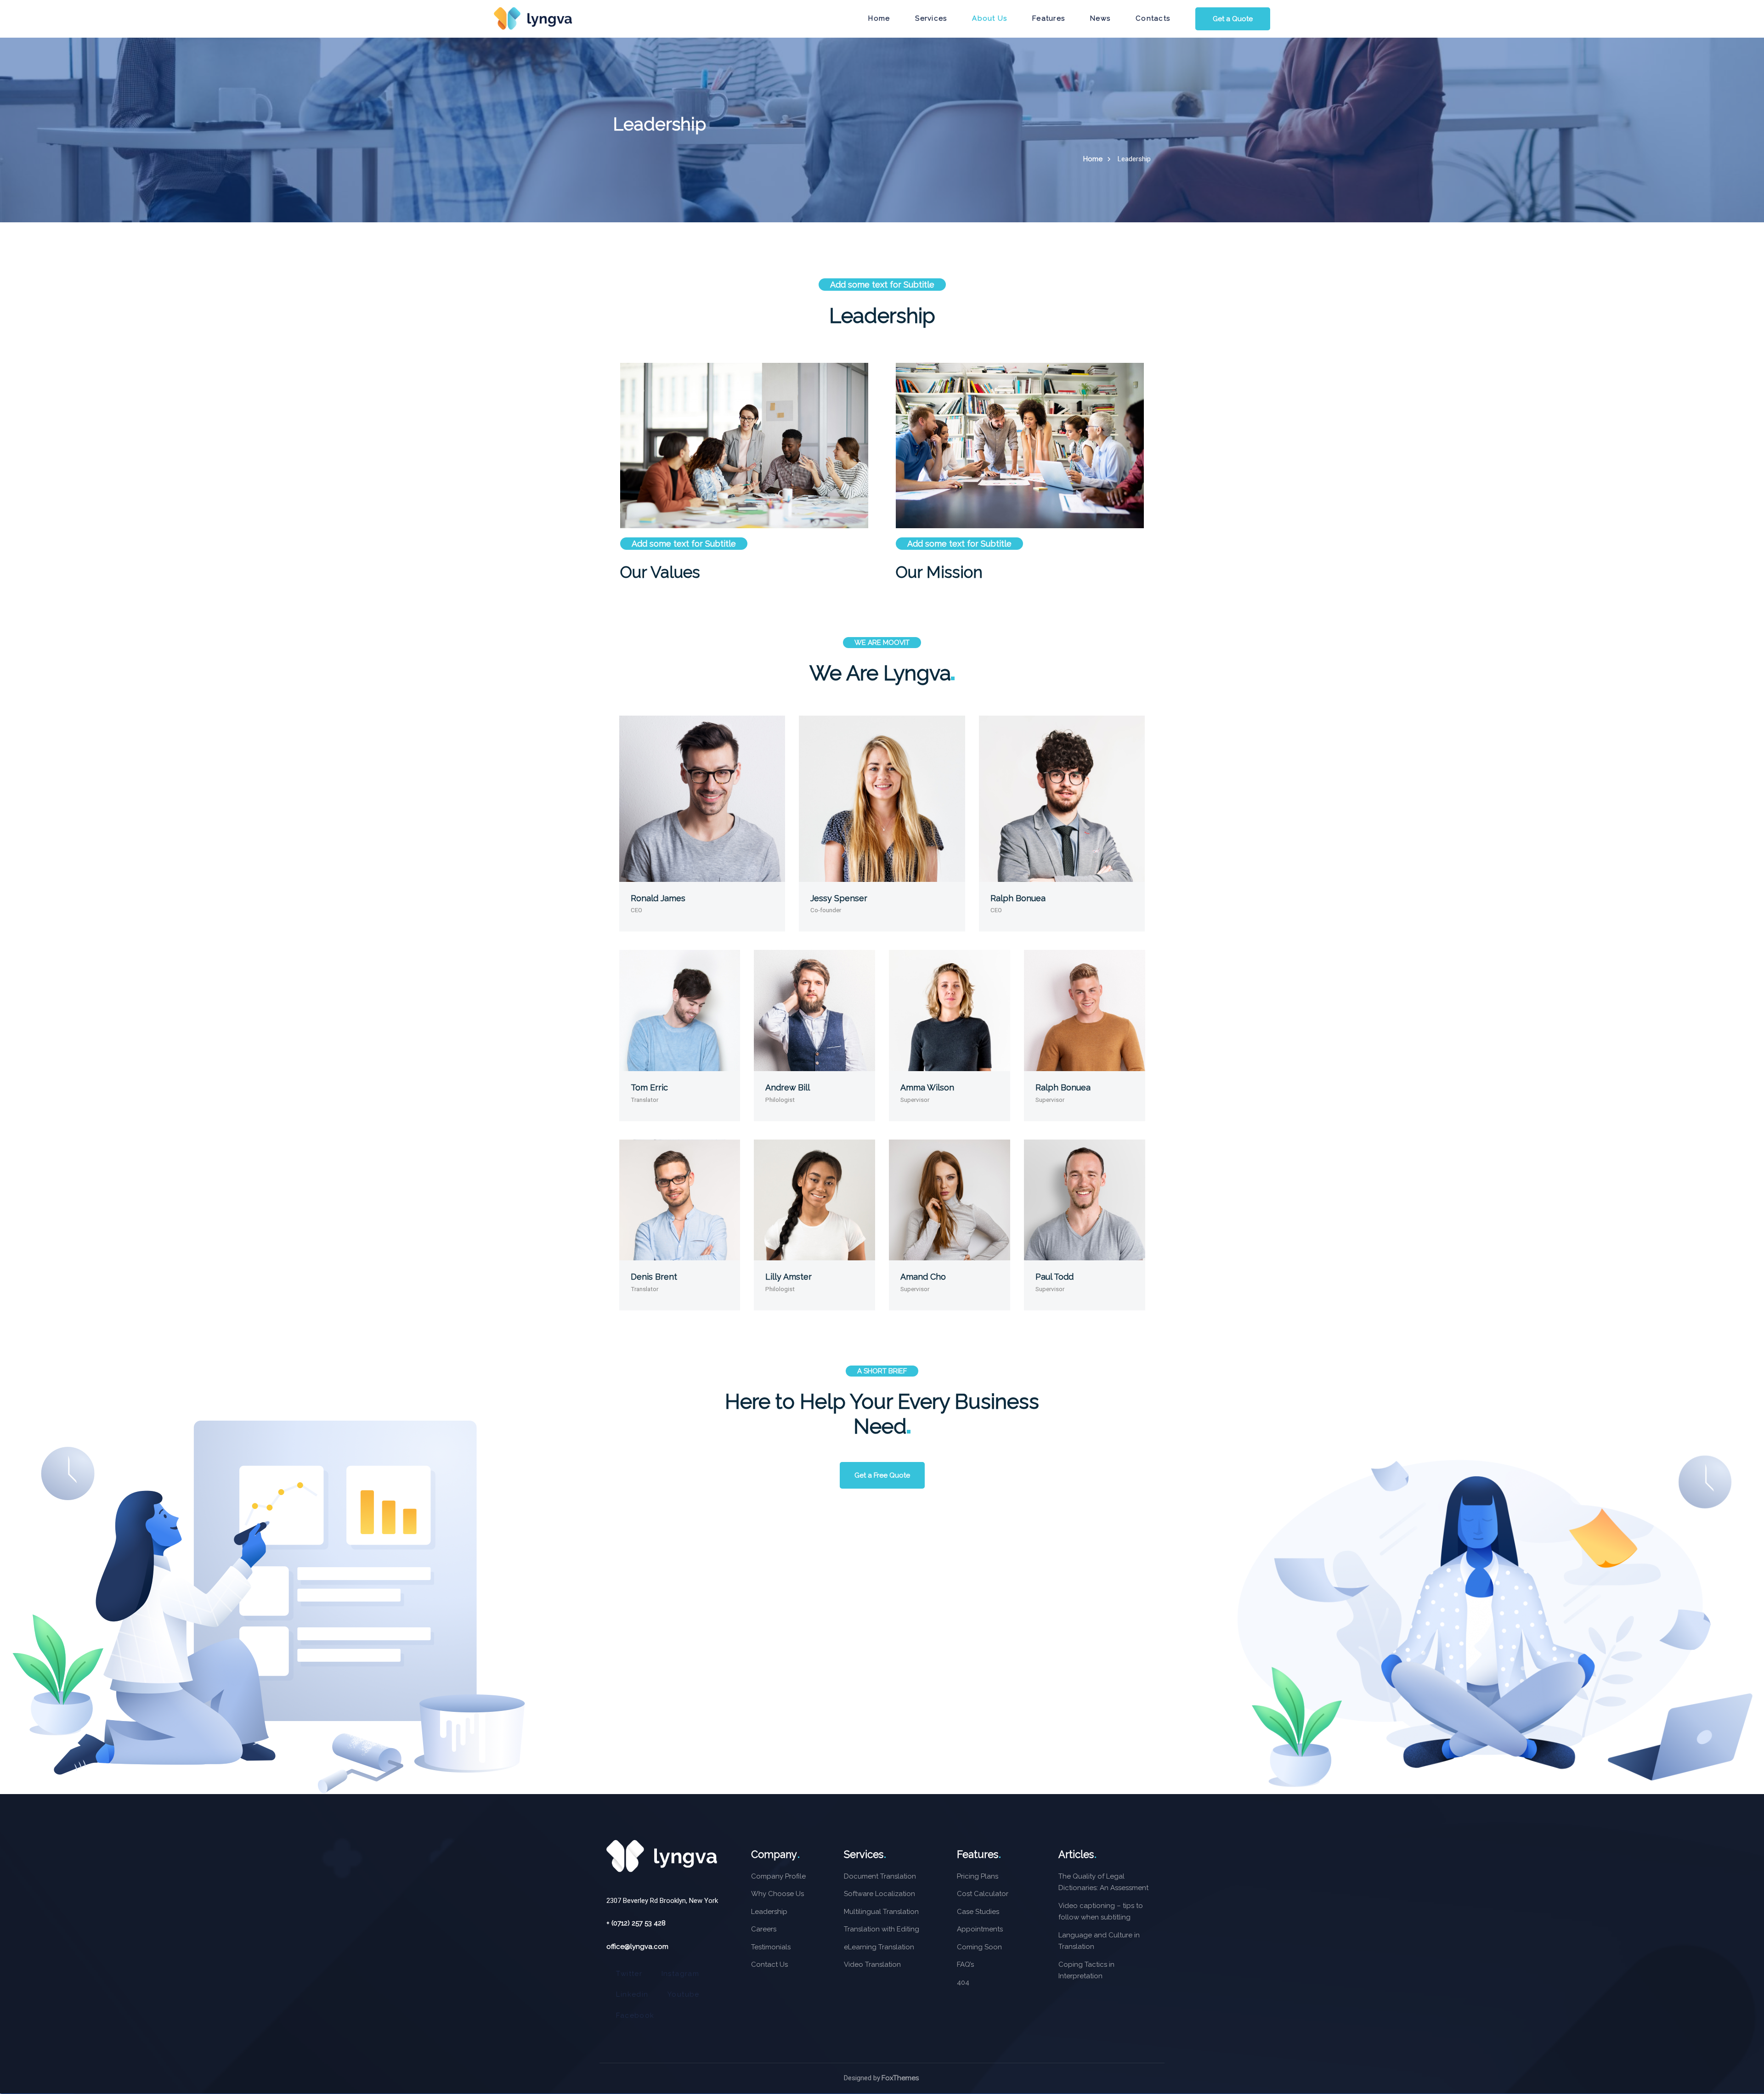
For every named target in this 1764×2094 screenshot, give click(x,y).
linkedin (632, 1994)
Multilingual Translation (881, 1912)
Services (931, 18)
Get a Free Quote (882, 1475)
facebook (635, 2015)
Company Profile (778, 1876)
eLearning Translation (879, 1947)
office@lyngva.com (637, 1947)
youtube (684, 1994)
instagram (680, 1974)
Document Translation (880, 1876)
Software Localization (879, 1894)
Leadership (769, 1912)
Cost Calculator (983, 1894)
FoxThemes (900, 2078)
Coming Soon (979, 1947)
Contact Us (769, 1964)
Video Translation (872, 1964)
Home (1093, 159)
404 (963, 1982)
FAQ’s (965, 1964)
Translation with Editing (882, 1929)
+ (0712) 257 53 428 (636, 1923)
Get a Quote (1233, 19)
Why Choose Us (777, 1894)
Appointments (980, 1929)
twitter (629, 1974)
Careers (764, 1929)
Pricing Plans (978, 1876)
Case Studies (978, 1912)
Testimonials (771, 1947)
